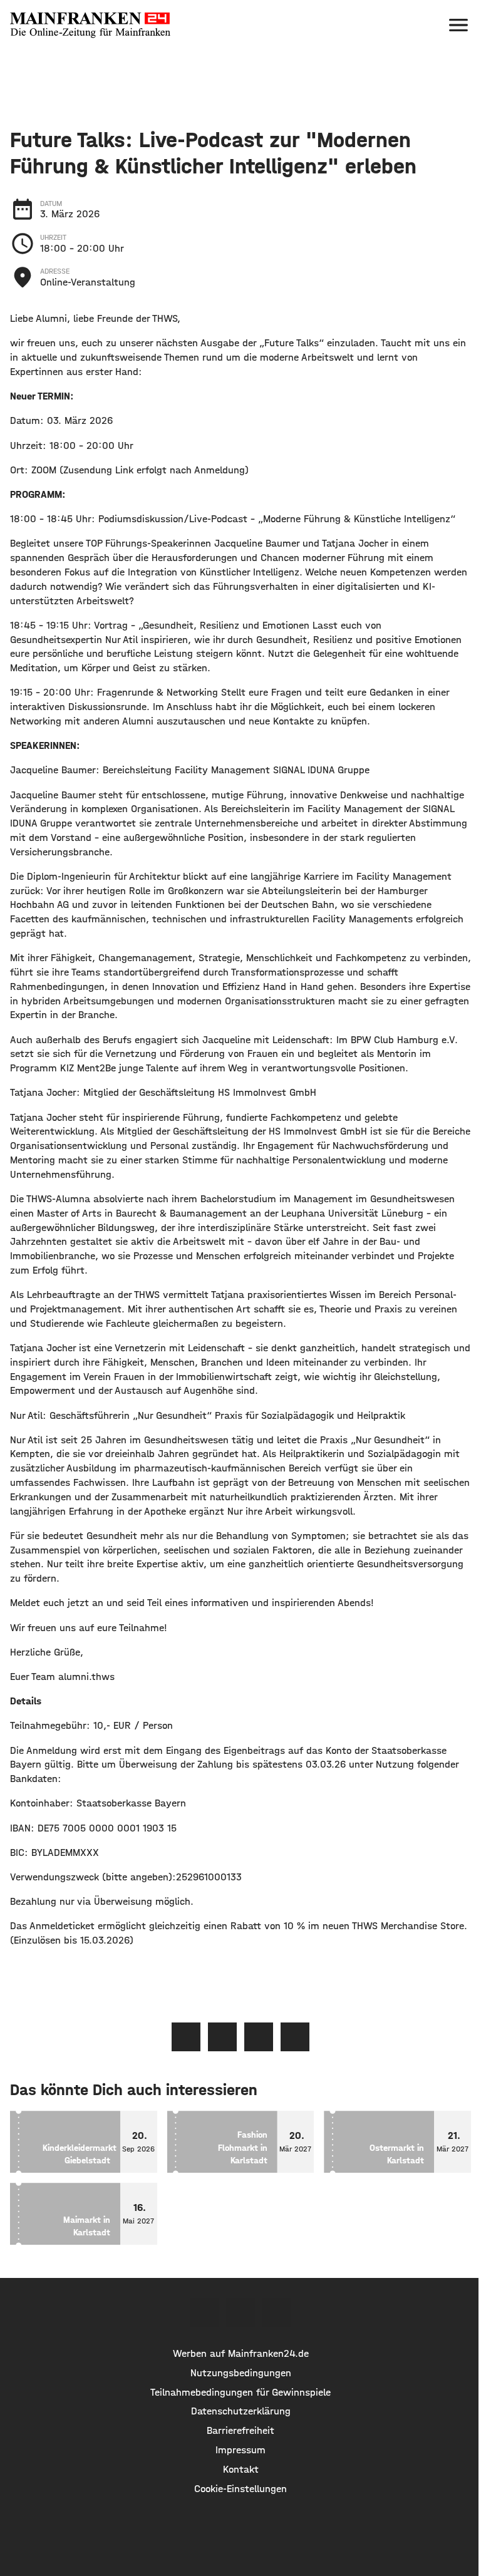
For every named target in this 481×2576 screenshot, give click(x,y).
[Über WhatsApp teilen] (259, 2037)
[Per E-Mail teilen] (295, 2037)
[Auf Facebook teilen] (186, 2037)
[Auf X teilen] (222, 2037)
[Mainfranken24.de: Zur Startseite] (90, 25)
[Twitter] (240, 2312)
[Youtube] (277, 2312)
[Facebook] (204, 2312)
